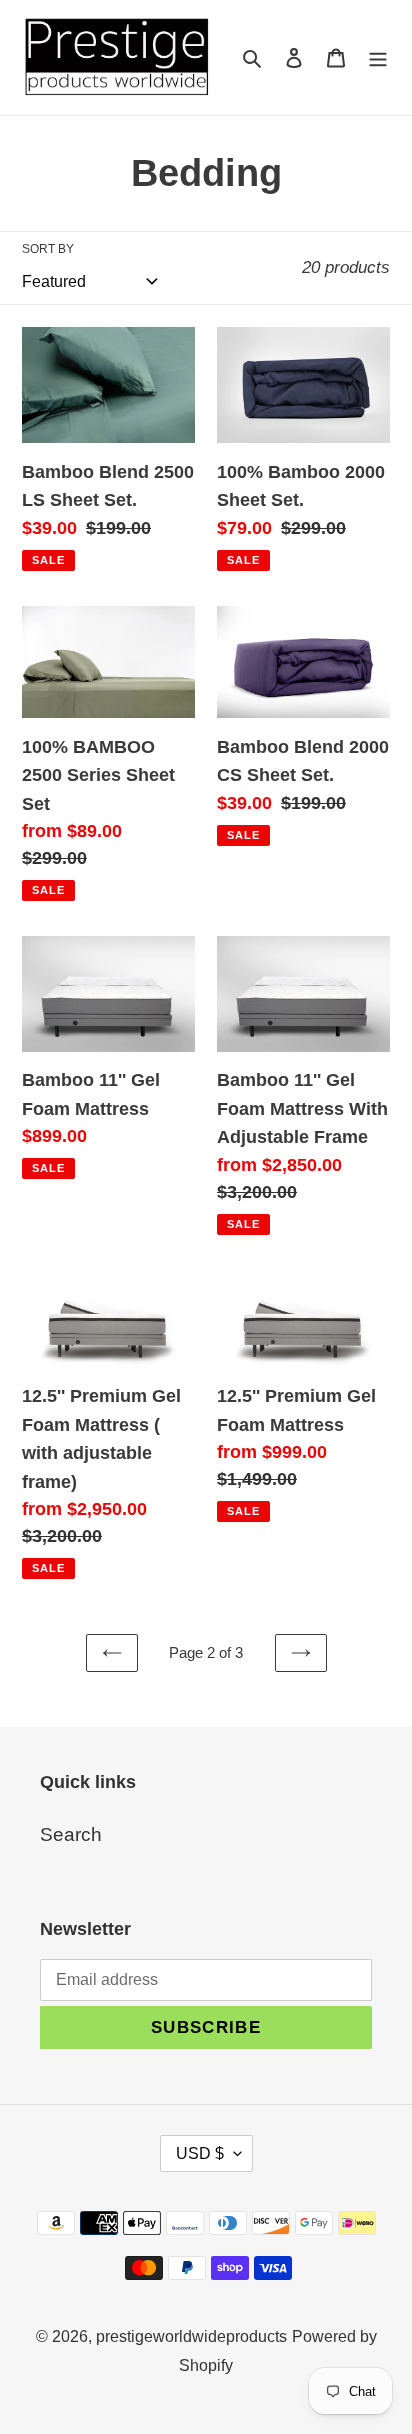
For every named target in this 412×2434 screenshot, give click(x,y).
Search (71, 1834)
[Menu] (378, 57)
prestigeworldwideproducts (191, 2336)
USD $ (200, 2153)
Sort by (48, 249)
